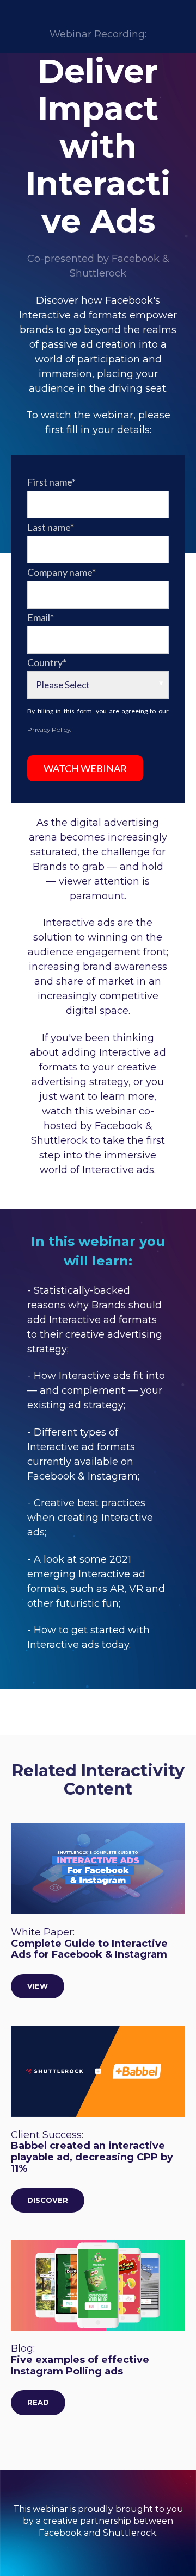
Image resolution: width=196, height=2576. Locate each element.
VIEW (38, 1986)
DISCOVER (48, 2200)
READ (38, 2402)
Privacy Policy (49, 729)
